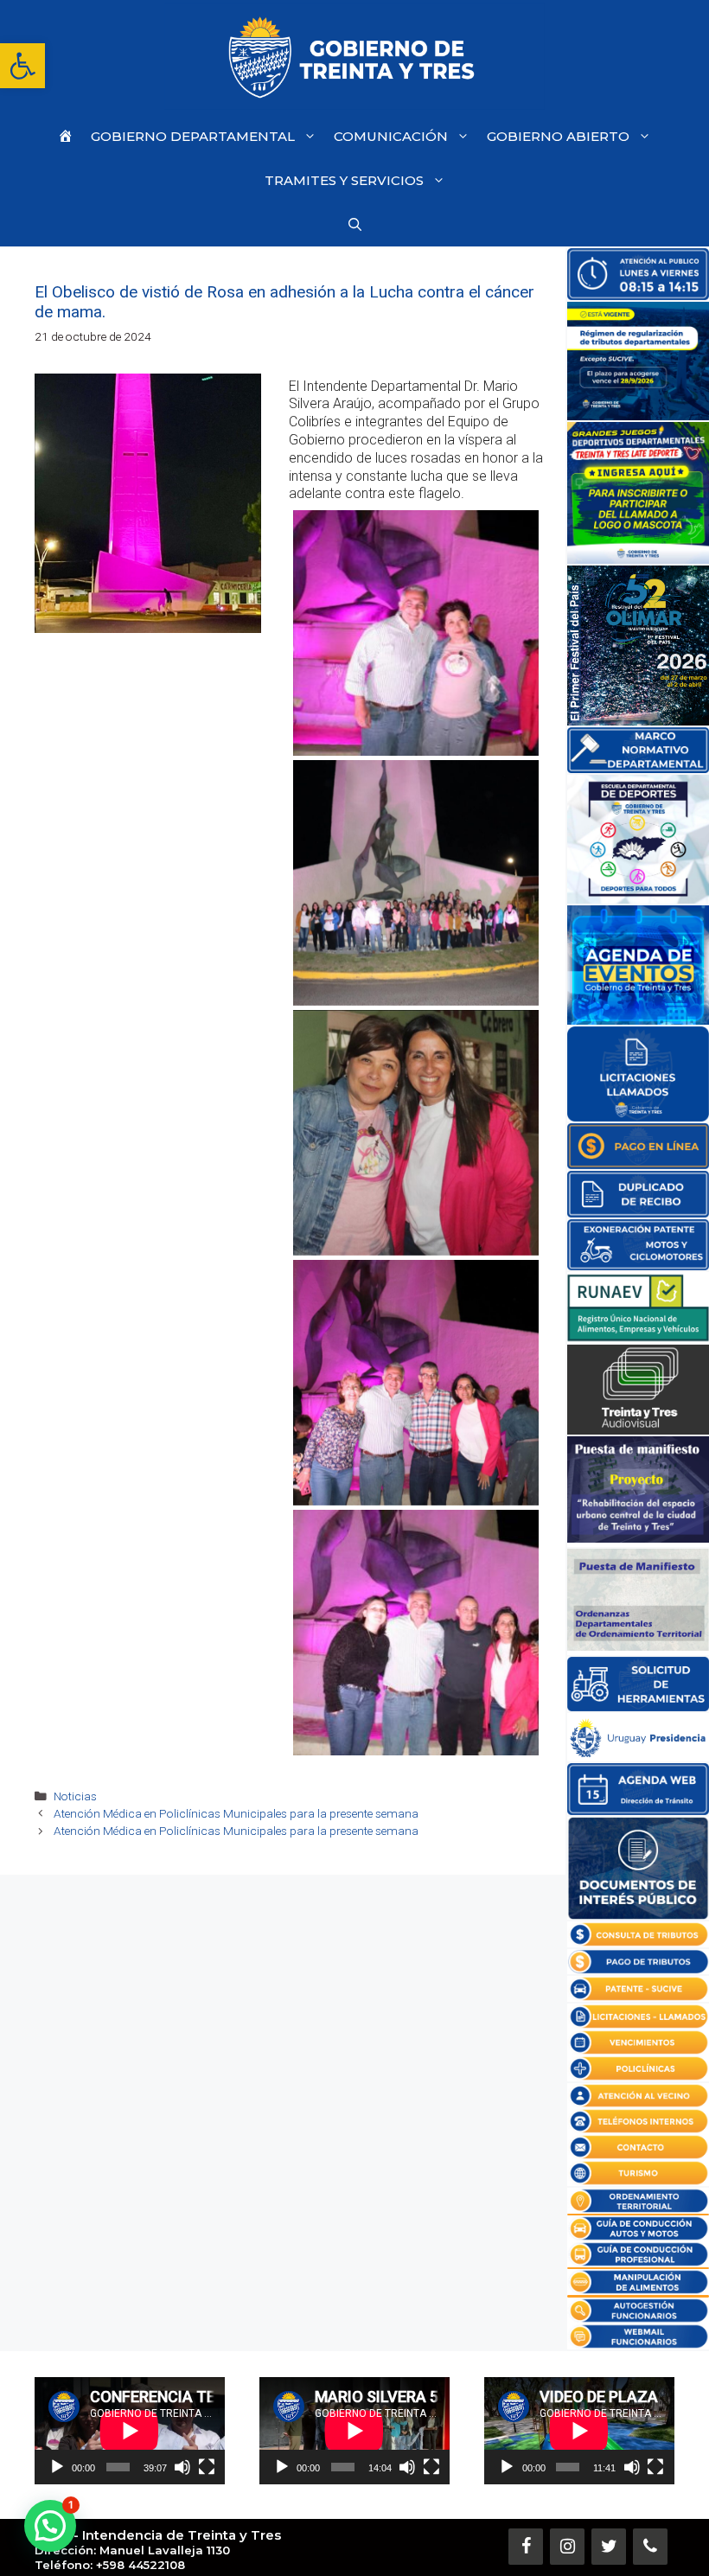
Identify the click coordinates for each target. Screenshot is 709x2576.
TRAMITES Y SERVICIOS (344, 180)
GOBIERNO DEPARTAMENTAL (193, 136)
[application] (130, 2431)
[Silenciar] (182, 2467)
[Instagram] (567, 2547)
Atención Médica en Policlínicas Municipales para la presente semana (236, 1813)
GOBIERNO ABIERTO (558, 136)
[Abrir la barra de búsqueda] (355, 224)
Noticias (75, 1796)
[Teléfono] (650, 2547)
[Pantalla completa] (207, 2467)
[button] (22, 66)
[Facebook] (526, 2547)
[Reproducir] (57, 2467)
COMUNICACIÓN (391, 136)
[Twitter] (609, 2547)
